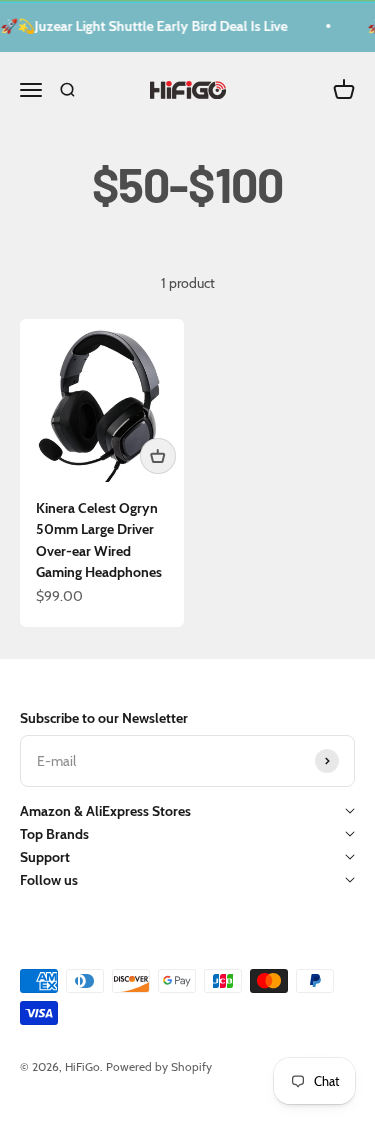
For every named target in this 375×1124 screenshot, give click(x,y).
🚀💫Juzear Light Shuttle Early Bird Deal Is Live (143, 26)
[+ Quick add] (158, 456)
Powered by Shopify (159, 1066)
